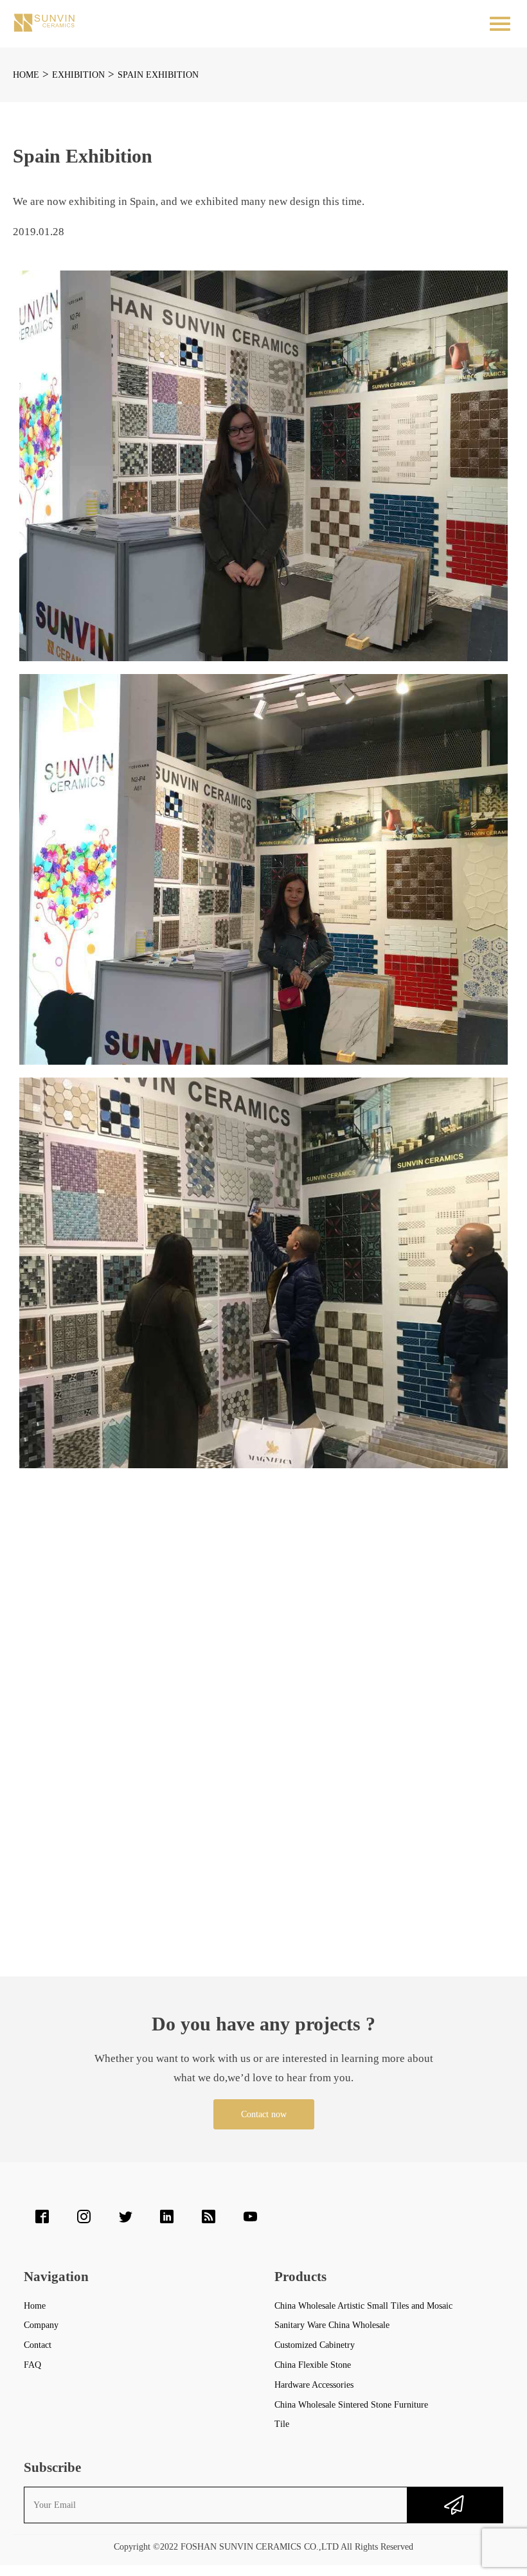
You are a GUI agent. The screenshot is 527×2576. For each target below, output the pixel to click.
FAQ (32, 2365)
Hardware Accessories (314, 2385)
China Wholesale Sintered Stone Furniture (351, 2405)
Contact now (264, 2114)
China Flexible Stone (313, 2365)
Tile (282, 2424)
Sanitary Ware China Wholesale (332, 2325)
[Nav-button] (500, 24)
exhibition (78, 75)
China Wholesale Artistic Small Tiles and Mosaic (363, 2306)
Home (26, 75)
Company (41, 2325)
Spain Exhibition (158, 75)
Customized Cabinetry (315, 2345)
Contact (38, 2345)
